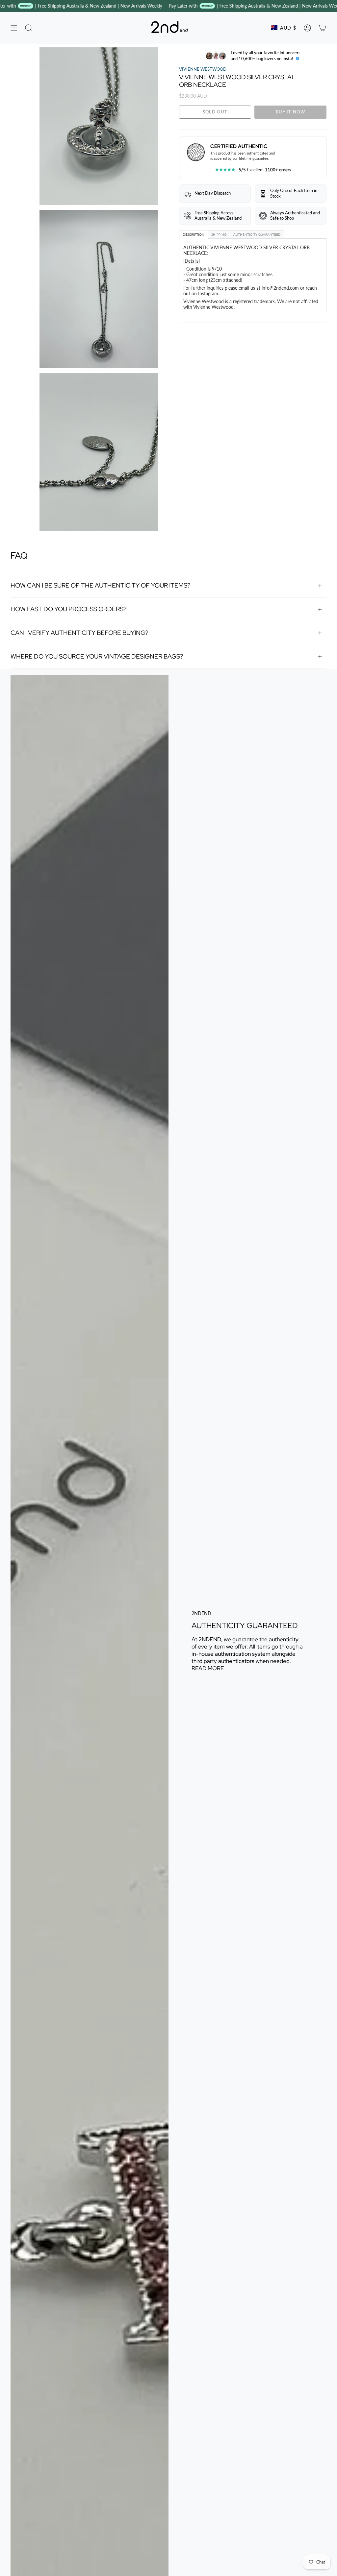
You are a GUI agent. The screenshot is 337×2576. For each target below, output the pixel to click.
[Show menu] (14, 28)
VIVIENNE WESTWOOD (203, 69)
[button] (29, 28)
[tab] (194, 234)
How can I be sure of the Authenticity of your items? (101, 585)
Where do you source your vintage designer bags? (97, 656)
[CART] (323, 28)
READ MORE (208, 1668)
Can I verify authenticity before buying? (79, 633)
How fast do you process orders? (69, 609)
